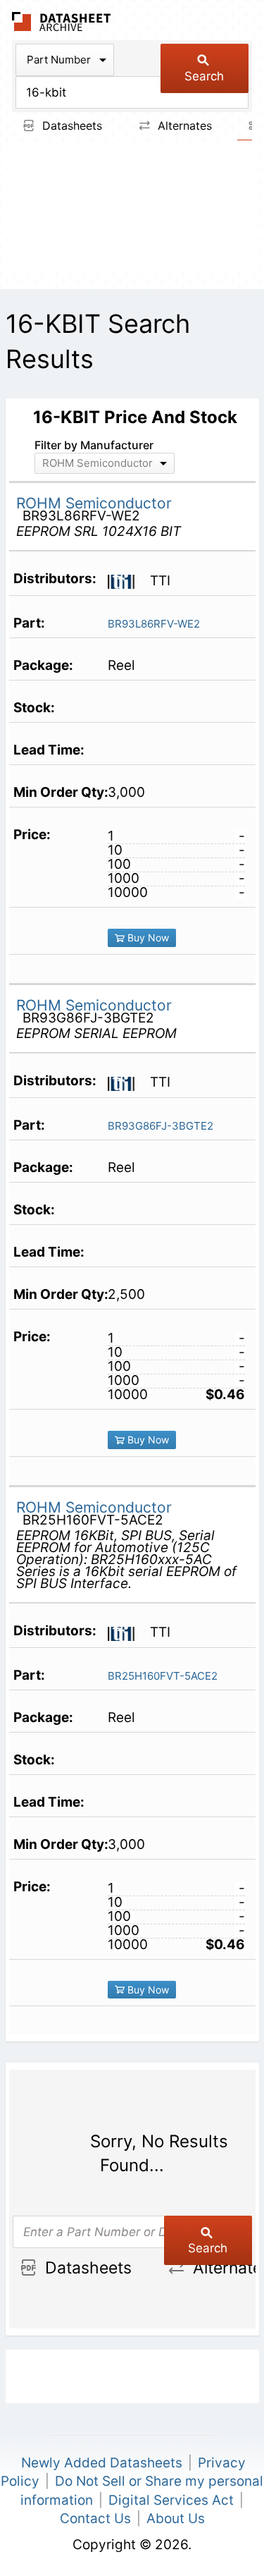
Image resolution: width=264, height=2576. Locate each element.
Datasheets (70, 126)
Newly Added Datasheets (102, 2463)
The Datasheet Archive (62, 22)
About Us (176, 2519)
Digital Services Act (171, 2500)
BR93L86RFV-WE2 (154, 624)
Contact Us (95, 2519)
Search (204, 76)
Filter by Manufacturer (94, 445)
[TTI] (127, 580)
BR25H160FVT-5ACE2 (163, 1676)
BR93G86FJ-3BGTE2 (161, 1126)
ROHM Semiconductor (94, 503)
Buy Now (147, 938)
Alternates (183, 126)
